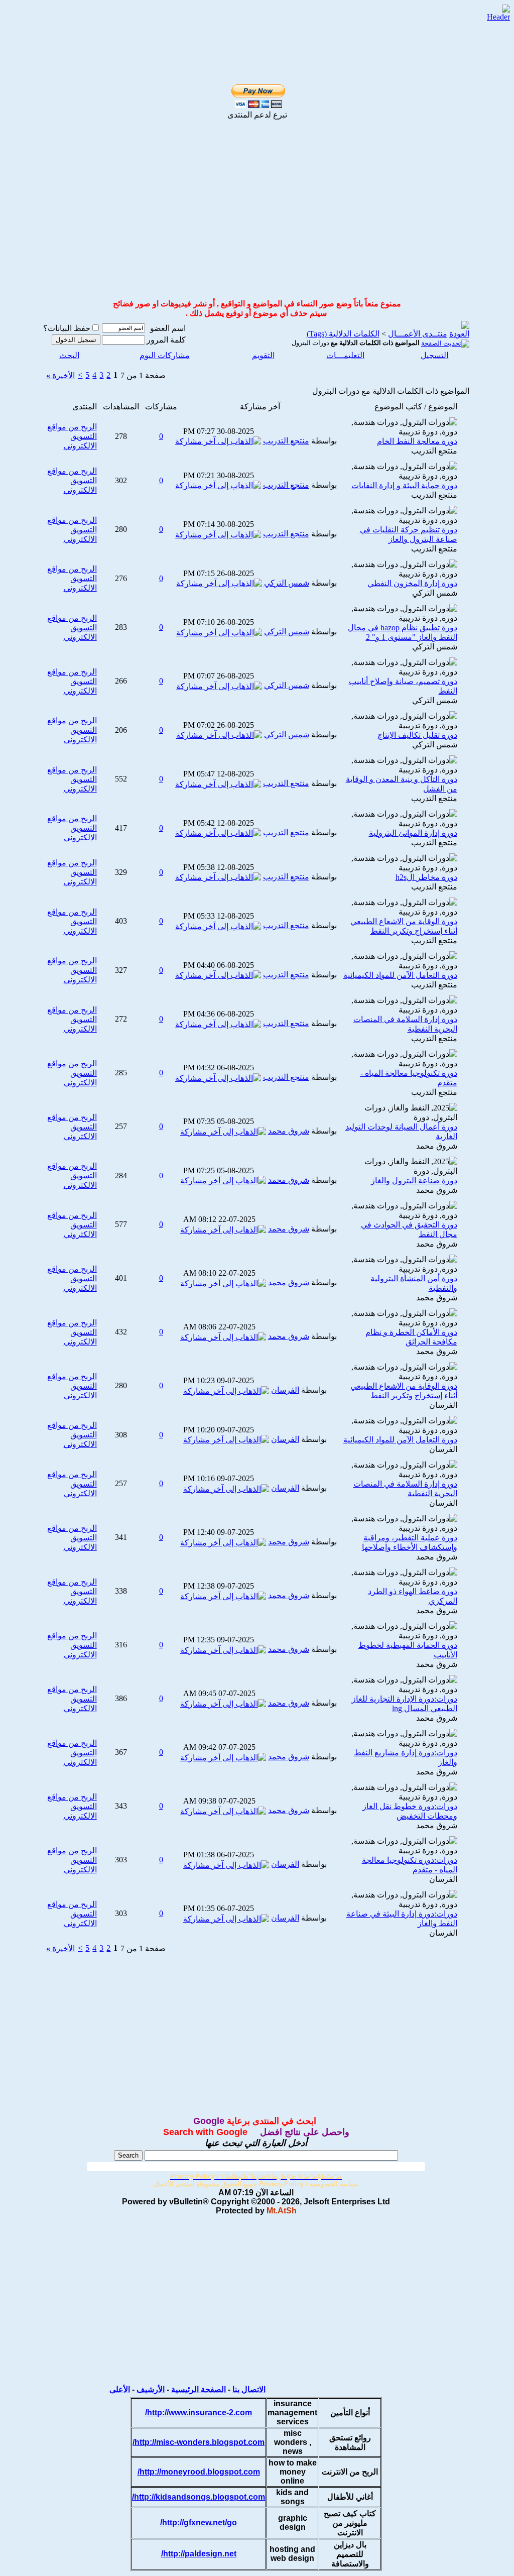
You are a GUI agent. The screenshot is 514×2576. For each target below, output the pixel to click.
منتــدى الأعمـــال (418, 334)
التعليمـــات (345, 355)
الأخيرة (60, 375)
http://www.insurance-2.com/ (199, 2413)
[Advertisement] (245, 21)
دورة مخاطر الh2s (426, 877)
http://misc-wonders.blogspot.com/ (199, 2442)
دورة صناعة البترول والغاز (414, 1181)
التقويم (263, 355)
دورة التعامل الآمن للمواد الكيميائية (400, 975)
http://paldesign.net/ (199, 2554)
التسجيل (434, 355)
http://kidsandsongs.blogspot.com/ (199, 2497)
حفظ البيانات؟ (67, 328)
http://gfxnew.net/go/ (199, 2523)
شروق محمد (437, 1146)
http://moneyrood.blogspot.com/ (199, 2472)
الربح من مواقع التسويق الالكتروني (72, 436)
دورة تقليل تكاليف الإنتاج (417, 735)
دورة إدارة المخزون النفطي (412, 583)
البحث (69, 355)
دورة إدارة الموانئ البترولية (413, 833)
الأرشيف (151, 2389)
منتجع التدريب (434, 451)
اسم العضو (168, 328)
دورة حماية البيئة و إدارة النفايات (404, 485)
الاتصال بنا (249, 2389)
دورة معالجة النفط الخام (417, 441)
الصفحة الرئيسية (199, 2389)
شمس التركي (435, 593)
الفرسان (443, 1405)
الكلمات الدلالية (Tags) (343, 334)
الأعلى (120, 2389)
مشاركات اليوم (165, 355)
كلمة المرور (166, 340)
